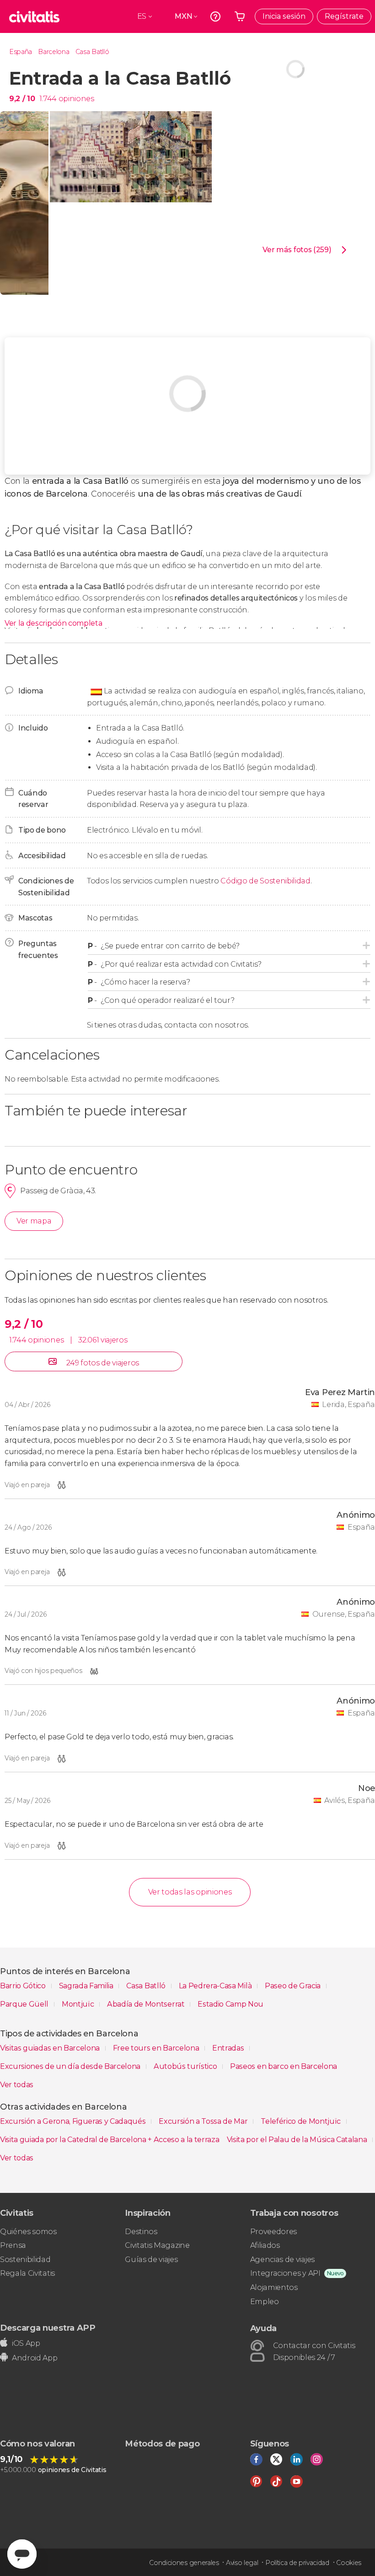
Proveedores (273, 2232)
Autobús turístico (186, 2066)
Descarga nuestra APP (48, 2328)
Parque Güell (25, 2004)
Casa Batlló (92, 52)
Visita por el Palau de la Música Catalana (298, 2140)
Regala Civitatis (27, 2273)
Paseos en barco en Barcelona (284, 2066)
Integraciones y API (285, 2273)
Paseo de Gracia (294, 1986)
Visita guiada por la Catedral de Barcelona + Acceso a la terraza (110, 2140)
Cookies (349, 2563)
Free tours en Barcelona (157, 2048)
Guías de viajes (151, 2259)
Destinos (141, 2232)
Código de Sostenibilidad (265, 881)
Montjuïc (79, 2004)
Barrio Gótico (24, 1986)
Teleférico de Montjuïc (302, 2121)
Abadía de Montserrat (147, 2004)
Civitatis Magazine (157, 2245)
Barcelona (54, 52)
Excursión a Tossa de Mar (204, 2121)
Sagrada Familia (87, 1986)
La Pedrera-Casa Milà (216, 1986)
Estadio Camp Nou (230, 2004)
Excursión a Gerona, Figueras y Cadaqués (74, 2121)
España (21, 52)
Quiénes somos (28, 2232)
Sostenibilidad (25, 2259)
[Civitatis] (34, 16)
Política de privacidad (297, 2563)
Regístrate (344, 16)
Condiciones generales (184, 2563)
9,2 (22, 99)
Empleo (265, 2302)
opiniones (76, 99)
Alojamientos (274, 2287)
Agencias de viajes (282, 2259)
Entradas (229, 2048)
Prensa (13, 2245)
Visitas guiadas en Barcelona (51, 2048)
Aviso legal (242, 2563)
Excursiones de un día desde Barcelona (71, 2066)
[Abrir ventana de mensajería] (22, 2554)
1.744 (48, 99)
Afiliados (265, 2245)
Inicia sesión (284, 16)
